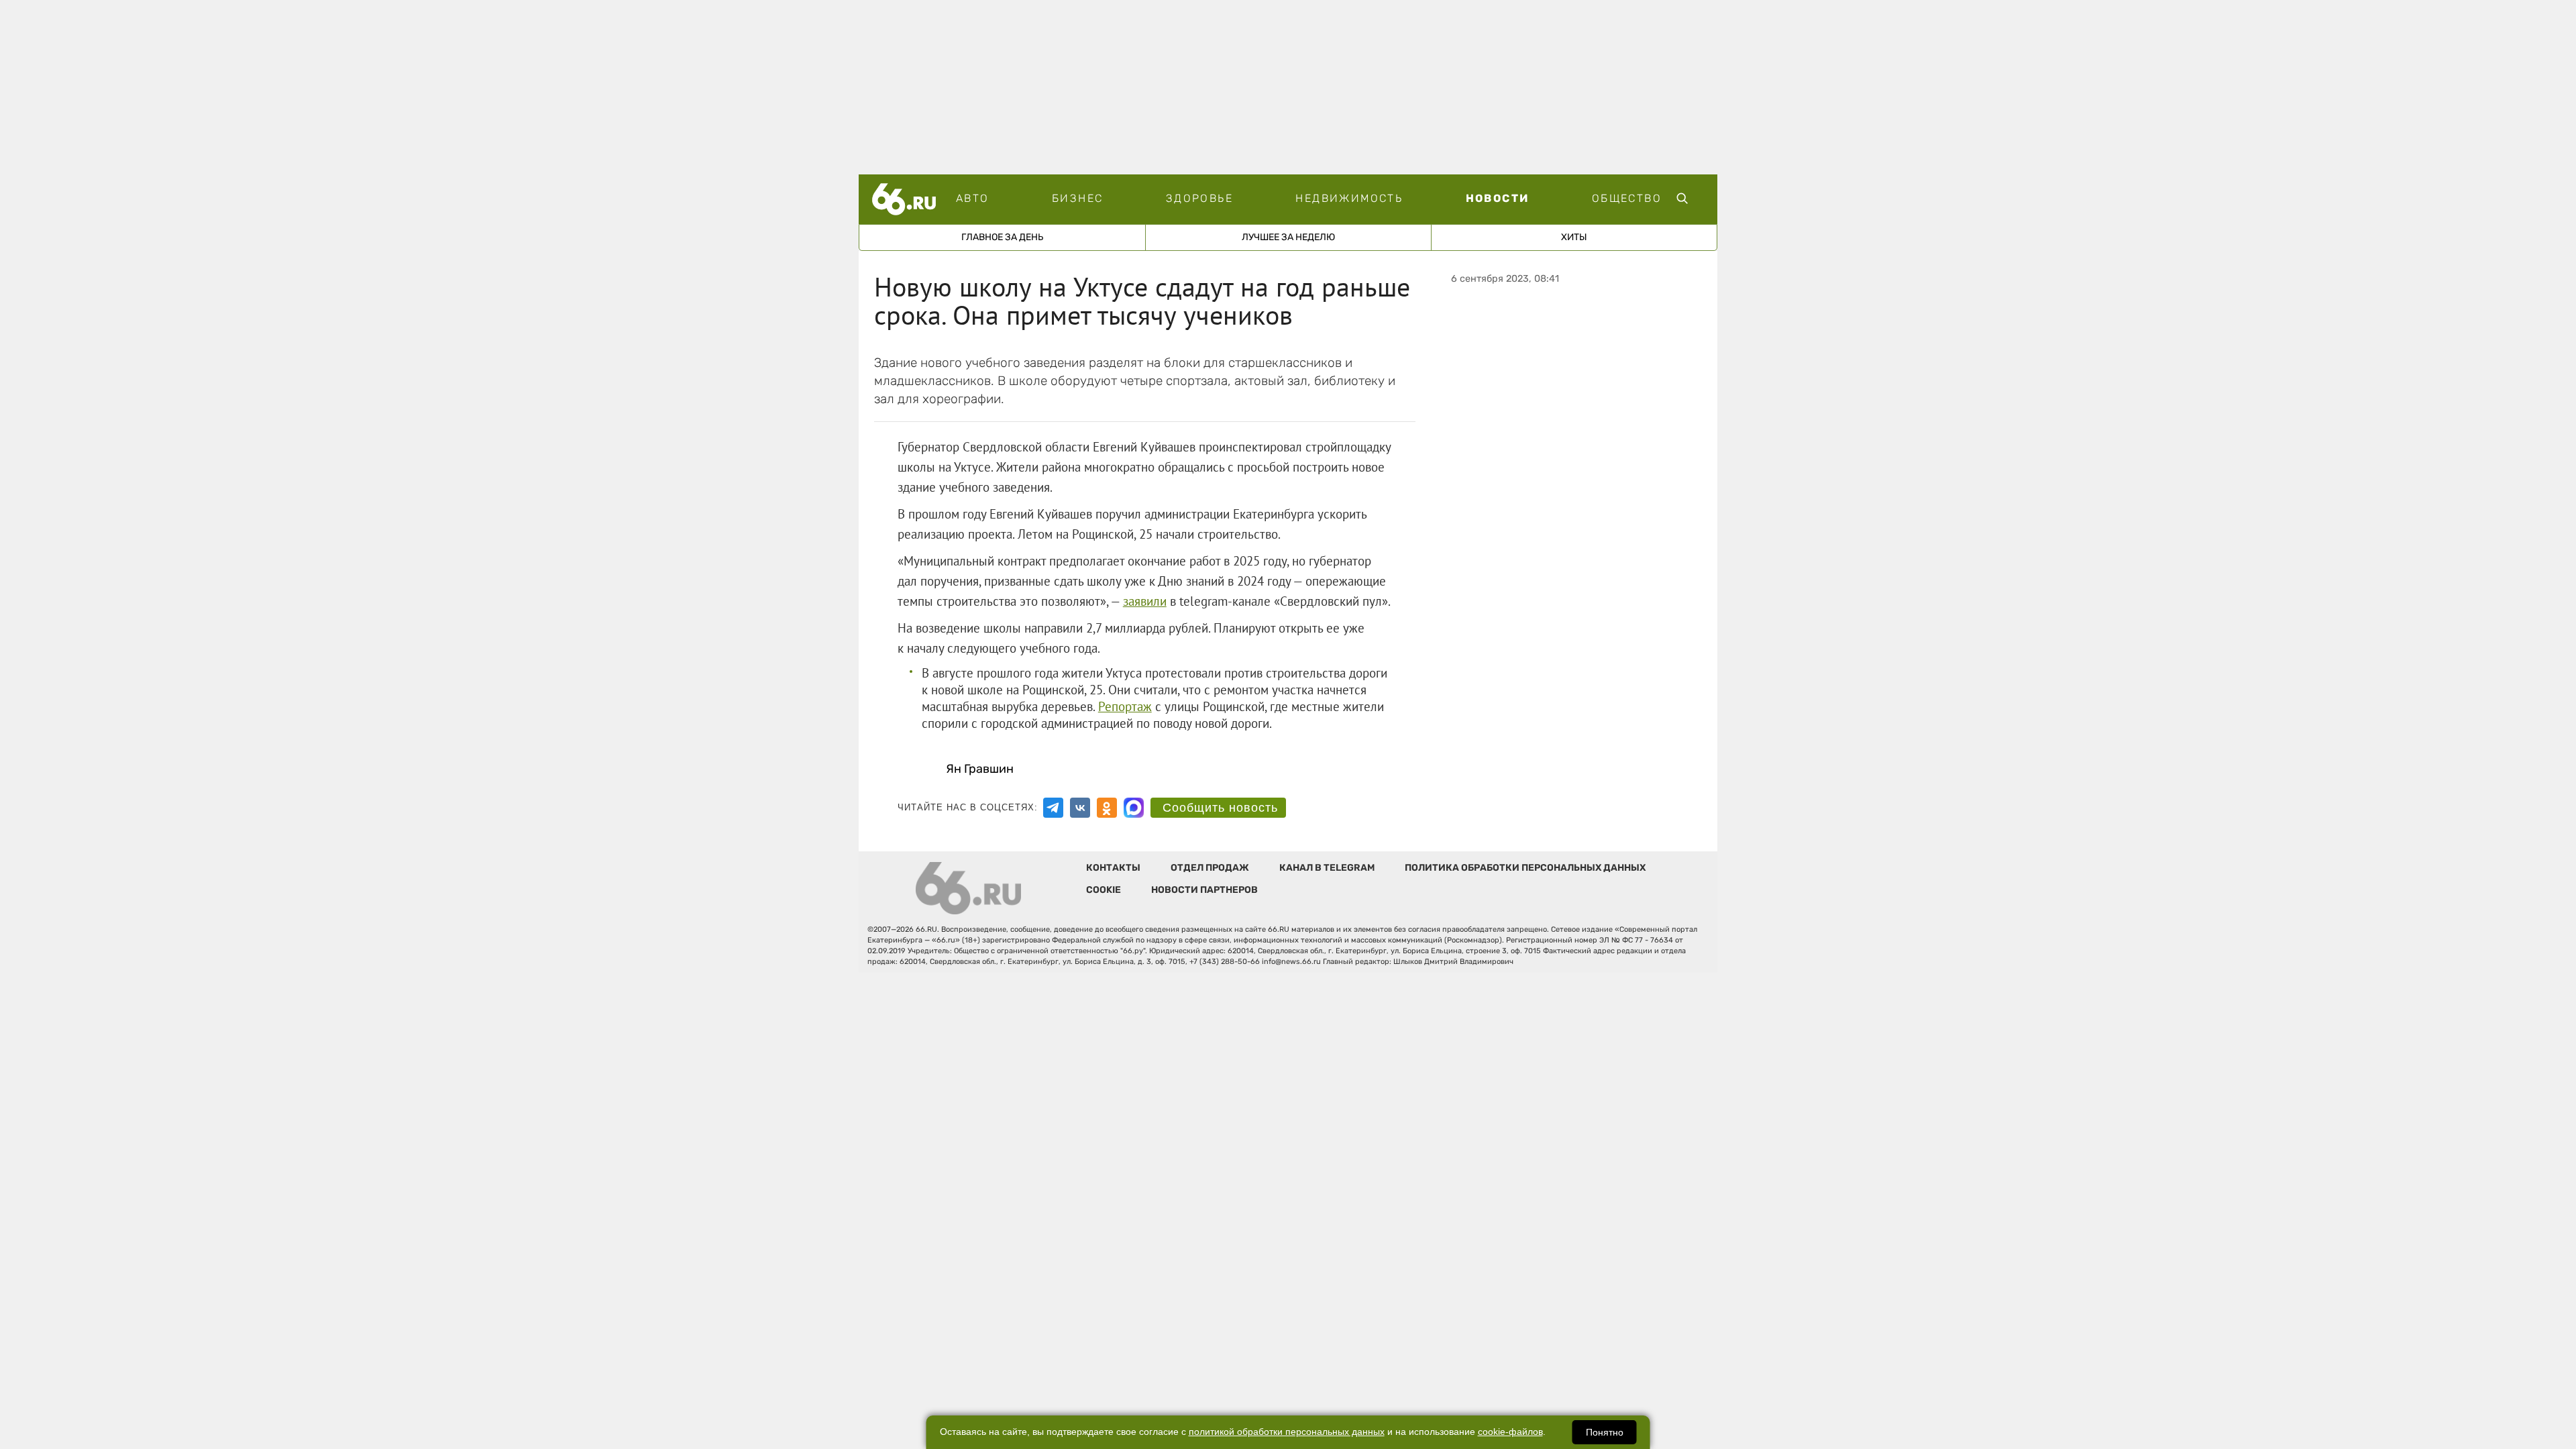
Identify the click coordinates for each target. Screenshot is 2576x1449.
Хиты (1574, 237)
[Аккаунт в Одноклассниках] (1107, 808)
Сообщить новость (1220, 808)
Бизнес (1077, 198)
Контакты (1113, 868)
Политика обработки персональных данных (1525, 868)
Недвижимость (1349, 198)
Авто (973, 198)
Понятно (1605, 1432)
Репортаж (1125, 706)
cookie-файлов (1510, 1432)
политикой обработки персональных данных (1287, 1432)
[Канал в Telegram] (1053, 808)
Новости (1498, 198)
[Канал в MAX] (1134, 808)
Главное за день (1002, 237)
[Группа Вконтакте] (1080, 808)
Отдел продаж (1210, 868)
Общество (1627, 198)
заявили (1145, 601)
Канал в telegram (1327, 868)
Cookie (1104, 890)
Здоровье (1199, 198)
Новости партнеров (1204, 890)
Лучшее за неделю (1288, 237)
